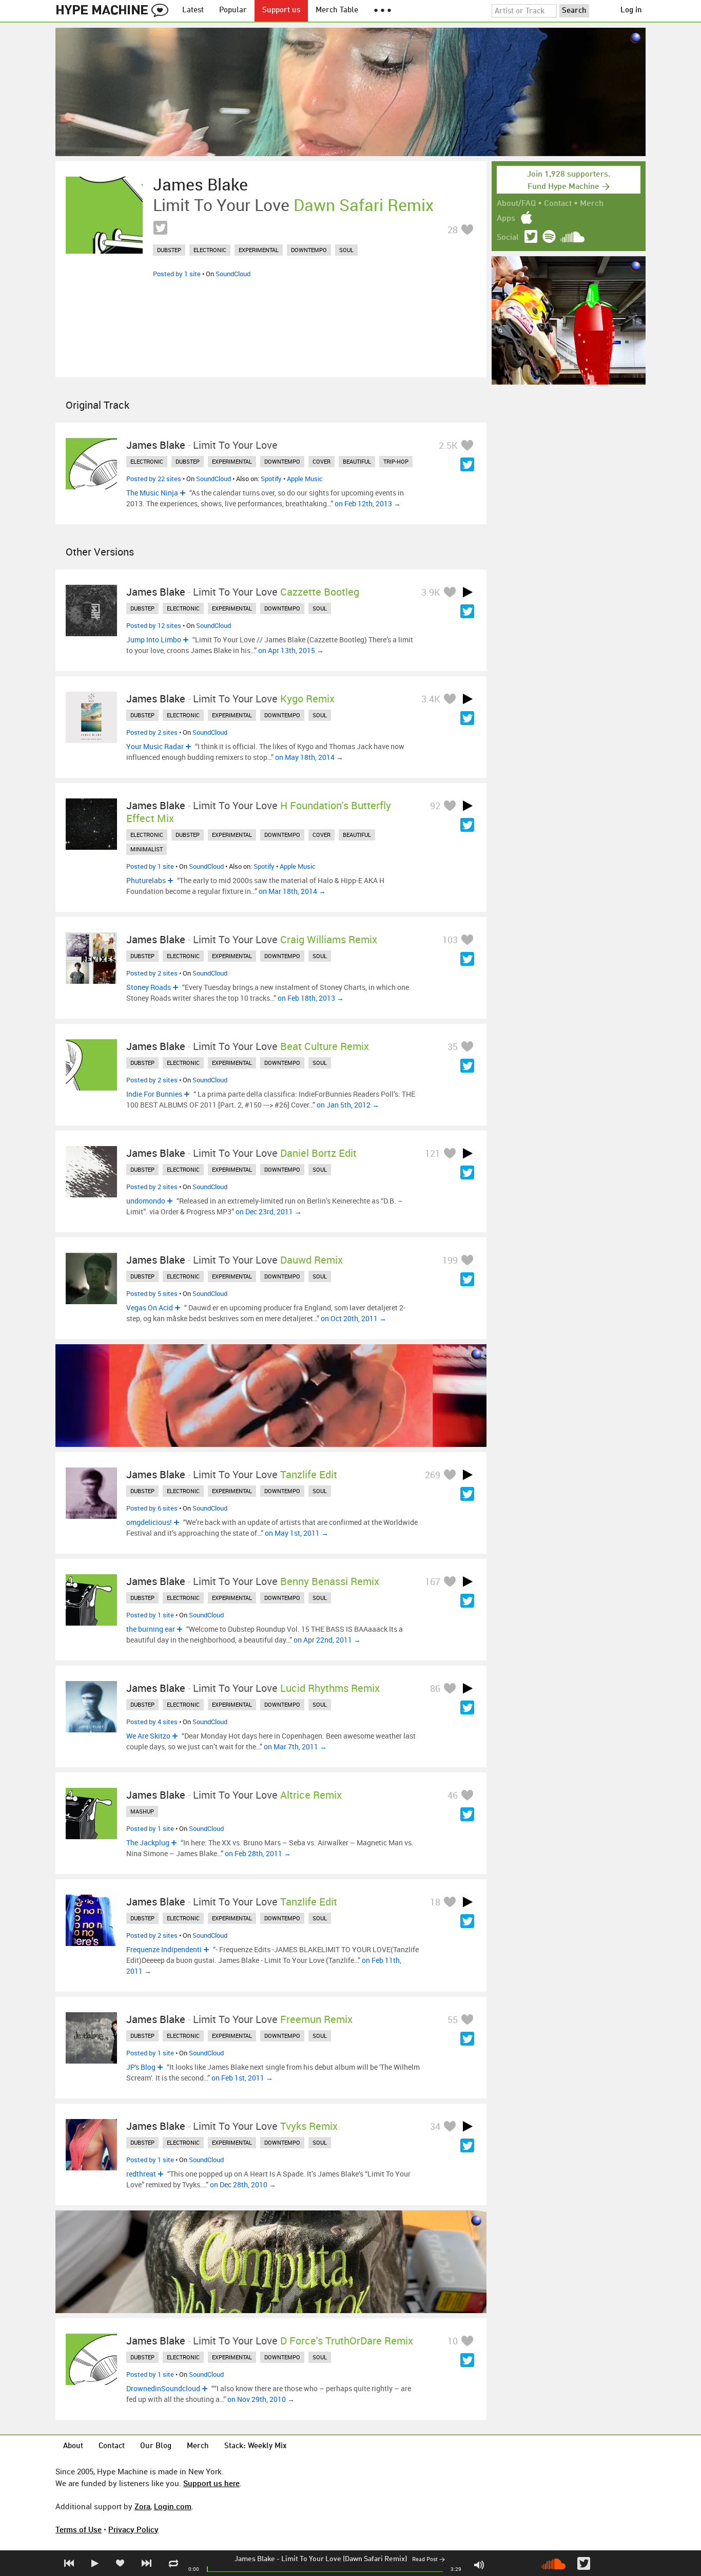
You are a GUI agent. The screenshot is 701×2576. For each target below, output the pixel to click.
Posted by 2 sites (152, 732)
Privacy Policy (133, 2529)
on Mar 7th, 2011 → (295, 1747)
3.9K (431, 592)
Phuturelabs (146, 880)
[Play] (468, 592)
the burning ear (151, 1629)
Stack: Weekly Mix (256, 2446)
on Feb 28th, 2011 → (258, 1853)
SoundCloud (233, 274)
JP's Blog (141, 2067)
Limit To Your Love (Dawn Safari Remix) (344, 2559)
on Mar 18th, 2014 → (292, 891)
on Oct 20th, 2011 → (354, 1318)
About (73, 2446)
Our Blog (156, 2446)
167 (433, 1581)
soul (346, 250)
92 (435, 806)
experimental (259, 250)
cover (322, 461)
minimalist (147, 849)
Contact (558, 204)
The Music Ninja (152, 493)
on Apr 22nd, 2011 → (327, 1640)
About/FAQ (516, 204)
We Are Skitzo (148, 1736)
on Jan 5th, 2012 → (348, 1105)
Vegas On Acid (150, 1308)
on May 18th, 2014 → (309, 757)
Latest (193, 11)
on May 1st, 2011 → (297, 1533)
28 (453, 230)
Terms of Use (79, 2529)
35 (453, 1046)
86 (435, 1688)
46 (453, 1795)
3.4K (431, 699)
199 (450, 1260)
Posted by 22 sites (154, 479)
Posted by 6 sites (152, 1508)
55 (453, 2019)
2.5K (448, 445)
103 (450, 940)
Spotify (271, 479)
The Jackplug (148, 1843)
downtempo (309, 250)
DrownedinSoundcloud (163, 2388)
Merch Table (337, 11)
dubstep (169, 250)
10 (453, 2341)
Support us (281, 11)
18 (435, 1902)
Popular (233, 11)
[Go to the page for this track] (104, 215)
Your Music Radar (155, 746)
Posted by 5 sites (152, 1293)
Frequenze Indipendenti (164, 1949)
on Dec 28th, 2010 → (243, 2184)
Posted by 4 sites (152, 1722)
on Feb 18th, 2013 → (311, 998)
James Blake (255, 2559)
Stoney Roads (149, 987)
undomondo (146, 1201)
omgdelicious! (149, 1522)
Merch (592, 204)
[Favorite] (467, 229)
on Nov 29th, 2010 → (261, 2399)
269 (433, 1475)
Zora (142, 2506)
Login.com (173, 2506)
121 (433, 1153)
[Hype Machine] (115, 11)
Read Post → (429, 2560)
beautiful (357, 461)
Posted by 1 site (177, 274)
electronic (210, 250)
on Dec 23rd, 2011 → (269, 1211)
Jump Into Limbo (154, 640)
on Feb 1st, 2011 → (242, 2078)
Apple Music (305, 479)
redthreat (141, 2174)
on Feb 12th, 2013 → (368, 503)
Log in (631, 11)
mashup (142, 1811)
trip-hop (396, 461)
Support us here (211, 2483)
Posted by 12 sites (154, 625)
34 (435, 2126)
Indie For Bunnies (154, 1094)
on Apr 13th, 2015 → (291, 650)
